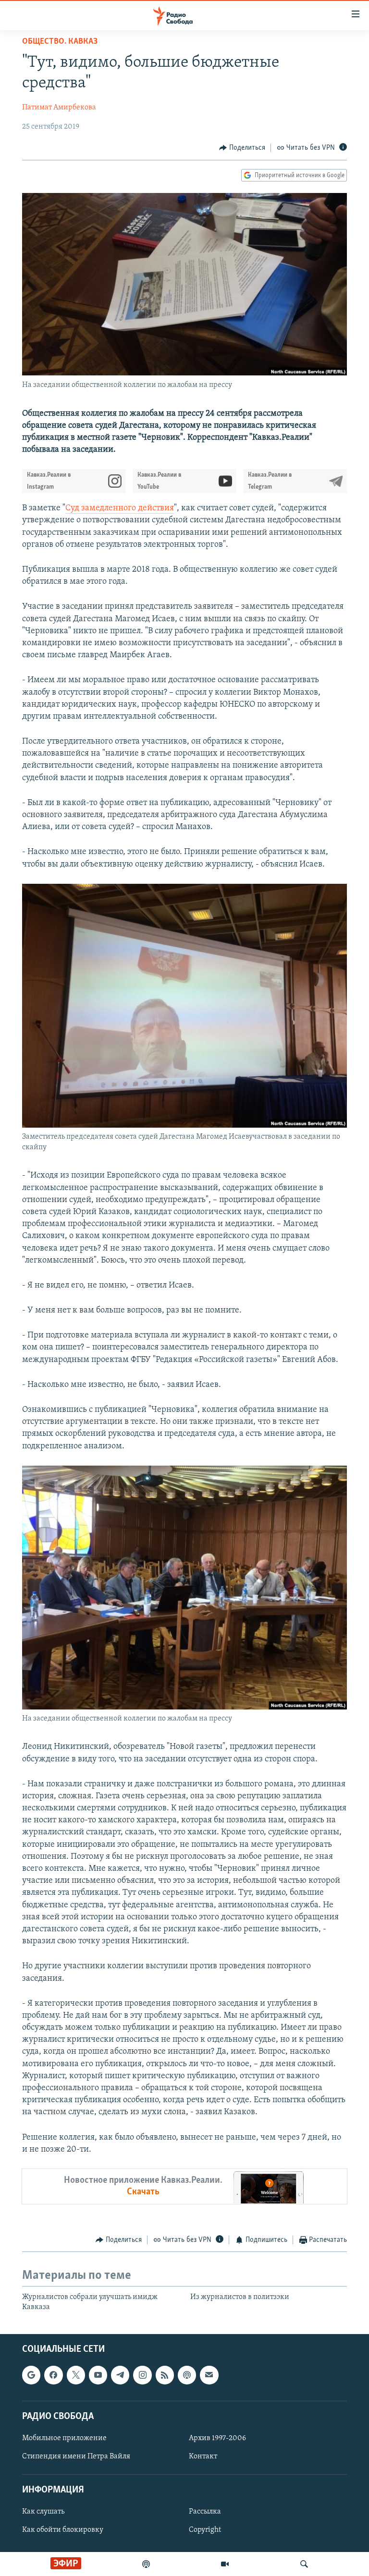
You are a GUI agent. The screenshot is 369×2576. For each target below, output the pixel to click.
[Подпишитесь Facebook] (53, 2375)
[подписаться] (209, 2375)
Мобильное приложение (64, 2438)
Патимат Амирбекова (59, 108)
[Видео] (225, 2564)
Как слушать (43, 2512)
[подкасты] (146, 2564)
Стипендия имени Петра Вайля (76, 2456)
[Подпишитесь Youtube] (98, 2375)
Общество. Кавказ (60, 42)
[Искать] (304, 2564)
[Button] (242, 148)
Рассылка (205, 2512)
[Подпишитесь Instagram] (142, 2375)
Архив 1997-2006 (217, 2438)
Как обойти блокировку (63, 2530)
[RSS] (165, 2375)
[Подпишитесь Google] (31, 2375)
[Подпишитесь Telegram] (120, 2375)
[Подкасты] (187, 2375)
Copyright (205, 2530)
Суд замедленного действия (120, 508)
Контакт (203, 2456)
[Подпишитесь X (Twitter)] (76, 2375)
